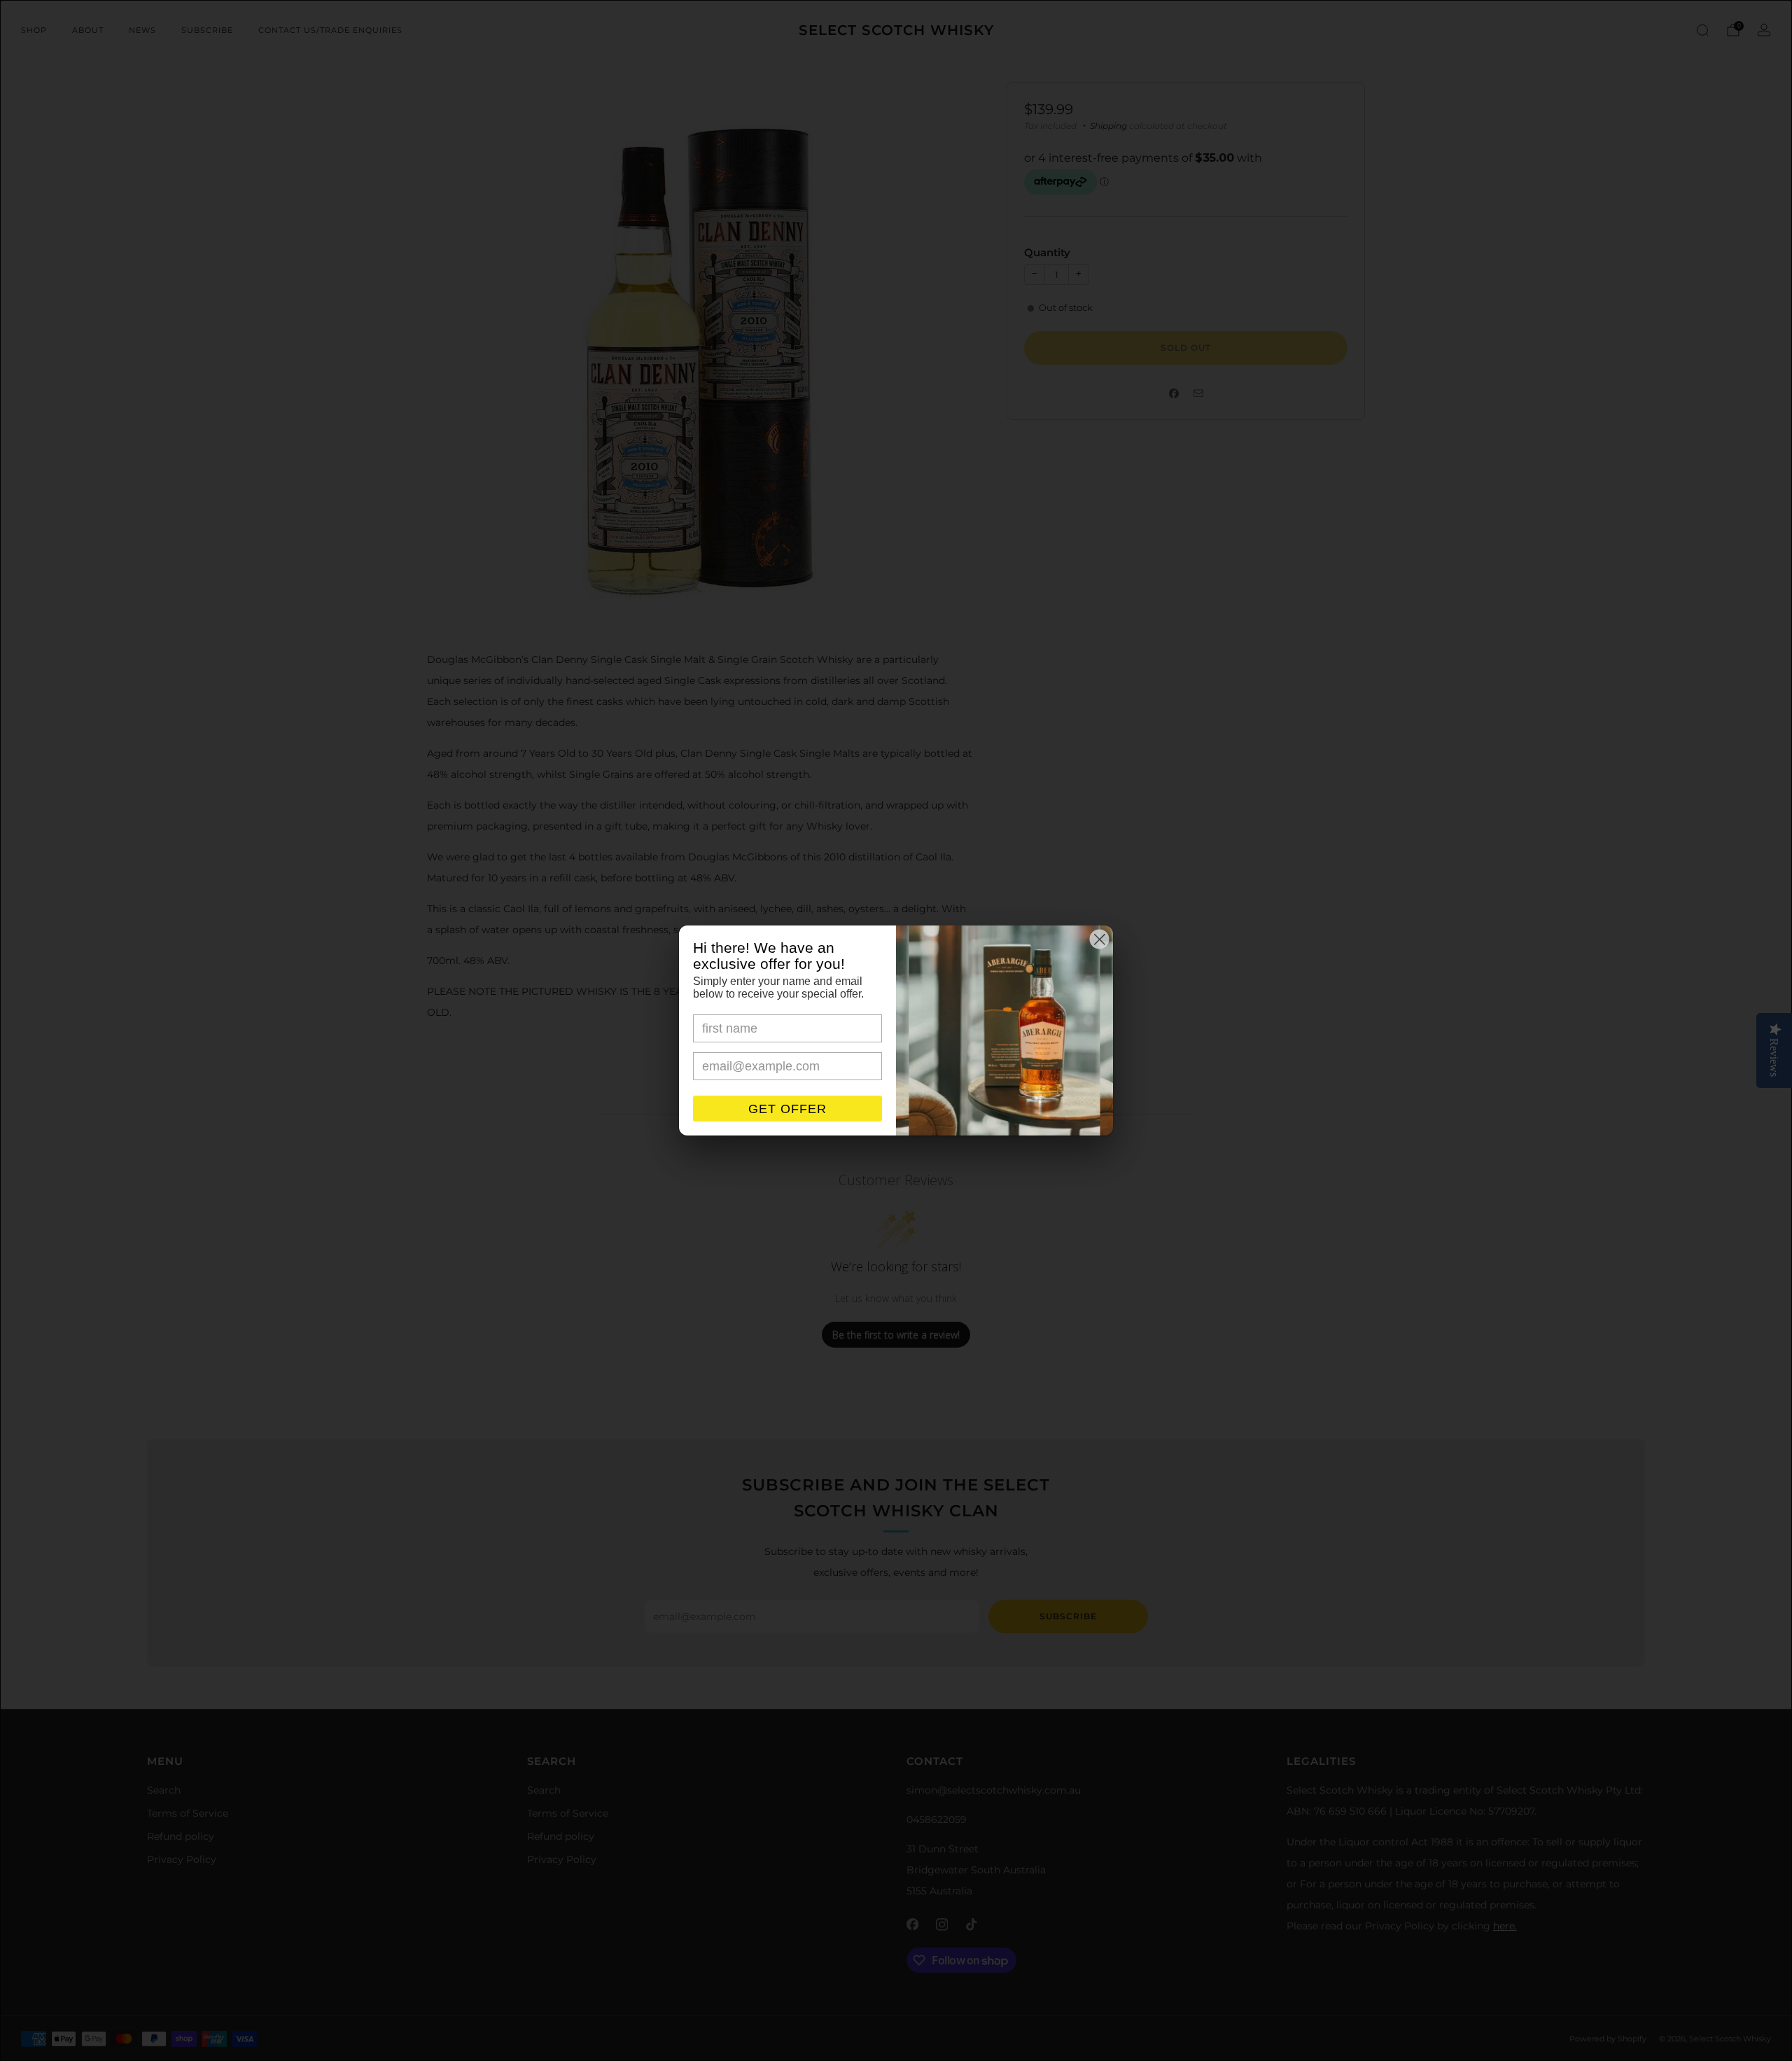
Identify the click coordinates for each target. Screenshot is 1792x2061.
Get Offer (787, 1109)
